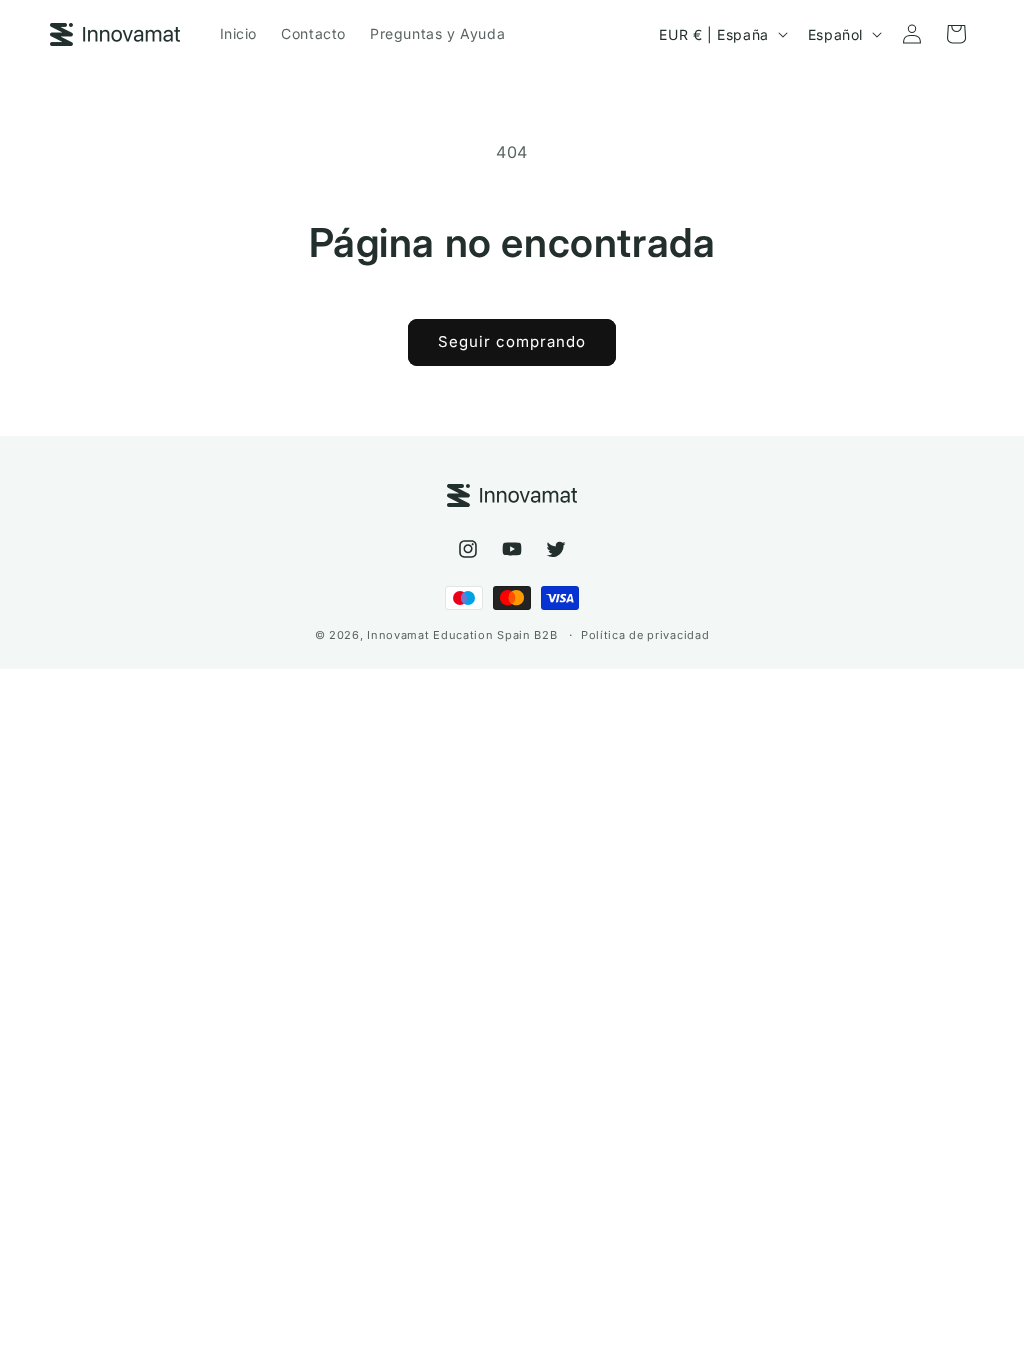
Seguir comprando (512, 341)
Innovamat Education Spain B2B (462, 635)
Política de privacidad (645, 635)
